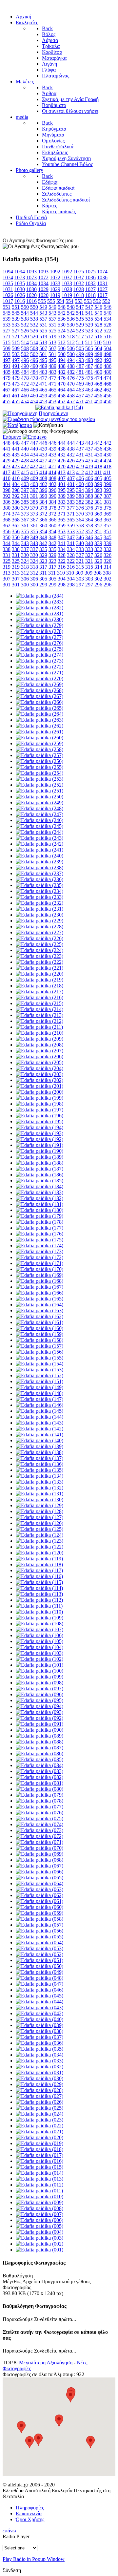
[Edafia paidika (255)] (39, 767)
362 (7, 526)
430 (98, 455)
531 (43, 325)
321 (80, 561)
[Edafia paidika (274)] (39, 655)
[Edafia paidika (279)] (39, 625)
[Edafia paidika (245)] (39, 826)
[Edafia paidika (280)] (39, 619)
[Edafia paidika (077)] (39, 1807)
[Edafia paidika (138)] (39, 1452)
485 (7, 372)
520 (25, 337)
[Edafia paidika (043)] (39, 2007)
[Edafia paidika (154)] (59, 407)
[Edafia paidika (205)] (39, 1062)
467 (7, 390)
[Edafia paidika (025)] (39, 2108)
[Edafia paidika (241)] (39, 850)
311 (43, 573)
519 (43, 337)
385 (25, 502)
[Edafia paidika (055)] (39, 1937)
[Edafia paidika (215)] (39, 1003)
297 (80, 585)
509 (7, 348)
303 (80, 579)
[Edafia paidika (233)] (39, 897)
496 (25, 360)
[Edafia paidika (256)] (39, 761)
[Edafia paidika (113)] (39, 1594)
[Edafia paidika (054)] (39, 1943)
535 (80, 319)
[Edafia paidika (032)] (39, 2067)
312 (25, 573)
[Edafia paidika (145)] (39, 1411)
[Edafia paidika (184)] (39, 1186)
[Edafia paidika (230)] (39, 915)
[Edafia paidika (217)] (39, 992)
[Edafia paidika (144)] (39, 1417)
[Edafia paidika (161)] (39, 1322)
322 (62, 561)
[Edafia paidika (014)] (39, 2173)
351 (98, 531)
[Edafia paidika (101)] (39, 1665)
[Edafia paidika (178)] (39, 1222)
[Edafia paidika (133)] (39, 1482)
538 (25, 319)
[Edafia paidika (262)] (39, 726)
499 (80, 354)
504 (98, 348)
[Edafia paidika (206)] (39, 1056)
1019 (55, 295)
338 (7, 549)
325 (7, 561)
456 (98, 396)
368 (7, 520)
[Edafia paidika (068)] (39, 1860)
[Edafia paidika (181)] (39, 1204)
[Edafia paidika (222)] (39, 962)
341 (62, 543)
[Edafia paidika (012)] (39, 2185)
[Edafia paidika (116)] (39, 1576)
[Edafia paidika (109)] (39, 1618)
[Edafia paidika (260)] (39, 738)
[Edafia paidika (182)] (39, 1198)
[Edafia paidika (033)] (39, 2061)
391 (25, 496)
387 (98, 496)
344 (7, 543)
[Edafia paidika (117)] (39, 1570)
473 (7, 384)
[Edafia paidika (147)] (39, 1399)
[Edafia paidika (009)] (39, 2202)
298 (62, 585)
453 (43, 401)
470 (62, 384)
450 (98, 401)
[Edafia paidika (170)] (39, 1269)
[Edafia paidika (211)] (39, 1027)
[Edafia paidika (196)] (39, 1116)
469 (80, 384)
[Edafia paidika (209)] (39, 1039)
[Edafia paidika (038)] (39, 2031)
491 (7, 366)
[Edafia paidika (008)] (39, 2208)
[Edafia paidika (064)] (39, 1883)
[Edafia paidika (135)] (39, 1470)
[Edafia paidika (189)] (39, 1157)
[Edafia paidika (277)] (39, 637)
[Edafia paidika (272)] (39, 667)
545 (7, 313)
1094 (8, 272)
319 (7, 567)
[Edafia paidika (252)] (39, 785)
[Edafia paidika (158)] (39, 1340)
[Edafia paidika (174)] (39, 1246)
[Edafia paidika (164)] (39, 1305)
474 (98, 378)
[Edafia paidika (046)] (39, 1990)
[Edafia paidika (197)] (39, 1110)
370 (80, 514)
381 (98, 502)
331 (7, 555)
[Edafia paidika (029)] (39, 2084)
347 (62, 537)
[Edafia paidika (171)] (39, 1263)
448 (7, 443)
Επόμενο (12, 437)
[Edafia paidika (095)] (39, 1700)
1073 (20, 277)
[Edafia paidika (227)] (39, 932)
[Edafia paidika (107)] (39, 1629)
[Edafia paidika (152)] (39, 1375)
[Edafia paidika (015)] (39, 2167)
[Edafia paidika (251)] (39, 791)
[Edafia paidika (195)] (39, 1121)
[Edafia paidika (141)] (39, 1435)
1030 (20, 289)
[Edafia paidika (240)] (39, 856)
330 (25, 555)
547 (80, 307)
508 (25, 348)
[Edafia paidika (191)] (39, 1145)
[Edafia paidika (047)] (39, 1984)
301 (7, 585)
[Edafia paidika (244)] (39, 832)
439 (43, 449)
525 (43, 331)
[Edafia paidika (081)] (39, 1783)
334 (62, 549)
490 (25, 366)
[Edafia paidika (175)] (39, 1240)
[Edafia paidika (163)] (39, 1310)
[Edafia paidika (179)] (39, 1216)
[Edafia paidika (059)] (39, 1913)
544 (25, 313)
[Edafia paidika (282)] (39, 608)
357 (98, 526)
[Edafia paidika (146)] (39, 1405)
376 (80, 508)
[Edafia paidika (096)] (39, 1694)
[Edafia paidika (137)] (39, 1458)
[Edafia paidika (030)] (39, 2078)
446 (43, 443)
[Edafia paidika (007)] (39, 2214)
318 (25, 567)
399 (98, 484)
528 (98, 325)
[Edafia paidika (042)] (39, 2013)
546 (98, 307)
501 (43, 354)
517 (80, 337)
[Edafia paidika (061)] (39, 1901)
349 (25, 537)
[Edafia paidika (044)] (39, 2002)
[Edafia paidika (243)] (39, 838)
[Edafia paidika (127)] (39, 1517)
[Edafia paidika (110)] (39, 1612)
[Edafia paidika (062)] (39, 1895)
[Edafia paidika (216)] (39, 997)
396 (43, 490)
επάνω (9, 2531)
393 (98, 490)
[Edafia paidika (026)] (39, 2102)
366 (43, 520)
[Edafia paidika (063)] (39, 1889)
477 (43, 378)
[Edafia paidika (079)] (39, 1795)
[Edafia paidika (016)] (39, 2161)
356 (7, 531)
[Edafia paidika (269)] (39, 684)
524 (62, 331)
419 (80, 466)
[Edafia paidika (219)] (39, 980)
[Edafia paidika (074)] (39, 1824)
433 (43, 455)
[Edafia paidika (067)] (39, 1866)
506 (62, 348)
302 (98, 579)
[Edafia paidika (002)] (39, 2244)
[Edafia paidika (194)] (39, 1127)
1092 (55, 272)
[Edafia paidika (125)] (39, 1529)
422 (25, 466)
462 (98, 390)
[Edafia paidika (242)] (39, 844)
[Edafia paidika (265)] (39, 708)
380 (7, 508)
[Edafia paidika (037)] (39, 2037)
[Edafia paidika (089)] (39, 1736)
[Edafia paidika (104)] (39, 1647)
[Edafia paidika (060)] (39, 1907)
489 (43, 366)
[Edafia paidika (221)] (39, 968)
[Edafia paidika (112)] (39, 1600)
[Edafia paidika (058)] (39, 1919)
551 (7, 307)
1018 (79, 295)
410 (7, 478)
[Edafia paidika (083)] (39, 1771)
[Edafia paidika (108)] (39, 1624)
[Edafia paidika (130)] (39, 1499)
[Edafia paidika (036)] (39, 2043)
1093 (31, 272)
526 (25, 331)
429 (7, 461)
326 (98, 555)
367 (25, 520)
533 (7, 325)
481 (80, 372)
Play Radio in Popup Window (34, 2559)
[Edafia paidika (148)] (39, 1393)
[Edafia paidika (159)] (39, 1334)
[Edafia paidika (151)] (39, 1381)
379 (25, 508)
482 (62, 372)
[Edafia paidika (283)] (39, 602)
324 (25, 561)
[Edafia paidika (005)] (39, 2226)
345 (98, 537)
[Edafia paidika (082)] (39, 1777)
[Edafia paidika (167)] (39, 1287)
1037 (67, 277)
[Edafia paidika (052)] (39, 1954)
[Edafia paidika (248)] (39, 808)
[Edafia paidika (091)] (39, 1724)
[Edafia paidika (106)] (39, 1635)
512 (62, 342)
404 (7, 484)
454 (25, 401)
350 (7, 537)
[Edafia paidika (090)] (39, 1730)
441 (7, 449)
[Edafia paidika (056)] (39, 1931)
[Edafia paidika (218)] (39, 986)
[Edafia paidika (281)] (39, 613)
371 (62, 514)
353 (62, 531)
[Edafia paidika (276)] (39, 643)
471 (43, 384)
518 (62, 337)
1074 (102, 272)
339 (98, 543)
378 (43, 508)
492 (98, 360)
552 (97, 301)
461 (7, 396)
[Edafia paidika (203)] (39, 1074)
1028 (67, 289)
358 (80, 526)
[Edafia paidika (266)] (39, 702)
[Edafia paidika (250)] (39, 797)
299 (43, 585)
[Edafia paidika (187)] (39, 1169)
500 (62, 354)
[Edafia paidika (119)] (39, 1559)
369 (98, 514)
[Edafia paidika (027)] (39, 2096)
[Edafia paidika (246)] (39, 820)
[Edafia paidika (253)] (39, 779)
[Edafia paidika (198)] (39, 1104)
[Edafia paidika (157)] (39, 1346)
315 (80, 567)
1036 (90, 277)
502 (25, 354)
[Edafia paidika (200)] (39, 1092)
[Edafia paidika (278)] (39, 631)
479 (7, 378)
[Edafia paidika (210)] (39, 1033)
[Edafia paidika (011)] (39, 2191)
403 (25, 484)
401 (62, 484)
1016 (20, 301)
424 (98, 461)
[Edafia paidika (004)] (39, 2232)
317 (43, 567)
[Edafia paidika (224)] (39, 950)
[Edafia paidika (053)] (39, 1948)
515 (7, 342)
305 (43, 579)
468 (98, 384)
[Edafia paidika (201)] (39, 1086)
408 (43, 478)
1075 (79, 272)
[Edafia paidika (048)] (39, 1978)
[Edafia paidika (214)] (39, 1009)
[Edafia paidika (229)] (39, 921)
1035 (8, 283)
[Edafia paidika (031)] (39, 2072)
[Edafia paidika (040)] (39, 2019)
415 (25, 472)
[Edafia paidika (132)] (39, 1488)
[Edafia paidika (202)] (39, 1080)
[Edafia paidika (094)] (39, 1706)
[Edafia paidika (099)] (39, 1677)
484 (25, 372)
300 (25, 585)
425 (80, 461)
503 (7, 354)
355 (25, 531)
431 (80, 455)
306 (25, 579)
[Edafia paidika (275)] (39, 649)
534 (98, 319)
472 (25, 384)
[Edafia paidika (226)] (39, 938)
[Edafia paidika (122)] (39, 1547)
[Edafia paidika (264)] (39, 714)
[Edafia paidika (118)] (39, 1564)
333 (80, 549)
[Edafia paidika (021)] (39, 2132)
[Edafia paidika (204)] (39, 1068)
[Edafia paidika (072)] (39, 1836)
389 (62, 496)
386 (7, 502)
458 (62, 396)
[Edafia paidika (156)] (39, 1352)
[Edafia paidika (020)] (39, 2137)
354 (43, 531)
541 (80, 313)
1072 (43, 277)
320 (98, 561)
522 (98, 331)
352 (80, 531)
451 (80, 401)
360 (43, 526)
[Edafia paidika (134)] (39, 1476)
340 (80, 543)
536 (62, 319)
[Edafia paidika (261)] (39, 732)
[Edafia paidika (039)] (39, 2025)
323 (43, 561)
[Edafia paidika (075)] (39, 1818)
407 (62, 478)
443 (80, 443)
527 (7, 331)
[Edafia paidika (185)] (39, 1181)
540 (98, 313)
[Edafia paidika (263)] (39, 720)
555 (42, 301)
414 (43, 472)
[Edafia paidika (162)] (39, 1316)
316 (62, 567)
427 (43, 461)
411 (98, 472)
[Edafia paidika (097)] (39, 1689)
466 (25, 390)
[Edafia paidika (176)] (39, 1234)
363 (98, 520)
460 (25, 396)
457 (80, 396)
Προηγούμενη (53, 413)
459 (43, 396)
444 (62, 443)
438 (62, 449)
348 (43, 537)
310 (61, 573)
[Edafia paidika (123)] (39, 1541)
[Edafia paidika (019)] (39, 2143)
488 (62, 366)
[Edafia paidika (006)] (39, 2220)
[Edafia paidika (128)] (39, 1511)
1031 (102, 283)
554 (60, 301)
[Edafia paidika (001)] (39, 2250)
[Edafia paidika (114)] (39, 1588)
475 (80, 378)
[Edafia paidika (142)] (39, 1429)
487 (80, 366)
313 (7, 573)
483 (43, 372)
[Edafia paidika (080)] (39, 1789)
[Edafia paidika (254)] (39, 773)
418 (98, 466)
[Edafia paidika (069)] (39, 1854)
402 (43, 484)
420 (62, 466)
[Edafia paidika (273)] (39, 661)
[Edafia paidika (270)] (39, 678)
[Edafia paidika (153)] (39, 1370)
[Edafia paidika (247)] (39, 814)
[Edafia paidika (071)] (39, 1842)
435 (7, 455)
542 (62, 313)
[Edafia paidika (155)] (39, 1358)
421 (43, 466)
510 (98, 342)
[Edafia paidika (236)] (39, 879)
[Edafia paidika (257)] (39, 755)
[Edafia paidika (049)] (39, 1972)
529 (80, 325)
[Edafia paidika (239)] (39, 862)
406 (80, 478)
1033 (55, 283)
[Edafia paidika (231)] (39, 909)
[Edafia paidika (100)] (39, 1671)
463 (80, 390)
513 (43, 342)
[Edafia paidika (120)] (39, 1553)
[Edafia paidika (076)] (39, 1813)
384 (43, 502)
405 (98, 478)
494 (62, 360)
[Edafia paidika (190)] (39, 1151)
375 (98, 508)
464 (62, 390)
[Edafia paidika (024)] (39, 2114)
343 (25, 543)
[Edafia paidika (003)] (39, 2238)
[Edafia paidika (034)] (39, 2055)
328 (62, 555)
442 (98, 443)
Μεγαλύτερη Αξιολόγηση (46, 2363)
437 (80, 449)
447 (25, 443)
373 (25, 514)
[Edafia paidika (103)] (39, 1653)
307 (7, 579)
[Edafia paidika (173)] (39, 1251)
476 (62, 378)
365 (62, 520)
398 (7, 490)
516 (98, 337)
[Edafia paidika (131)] (39, 1494)
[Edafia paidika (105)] (39, 1641)
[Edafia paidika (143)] (39, 1423)
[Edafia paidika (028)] (39, 2090)
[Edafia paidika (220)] (39, 974)
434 (25, 455)
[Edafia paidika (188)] (39, 1163)
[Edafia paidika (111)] (39, 1606)
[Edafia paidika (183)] (39, 1192)
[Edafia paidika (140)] (39, 1440)
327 (80, 555)
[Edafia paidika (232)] (39, 903)
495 (43, 360)
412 (80, 472)
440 (25, 449)
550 (25, 307)
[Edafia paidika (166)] (39, 1293)
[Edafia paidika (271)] (39, 673)
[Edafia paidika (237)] (39, 873)
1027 (90, 289)
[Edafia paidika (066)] (39, 1872)
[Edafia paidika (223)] (39, 956)
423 (7, 466)
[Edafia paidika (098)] (39, 1683)
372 (43, 514)
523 (80, 331)
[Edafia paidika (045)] (39, 1996)
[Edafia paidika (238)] (39, 867)
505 (80, 348)
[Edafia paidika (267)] (39, 696)
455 (7, 401)
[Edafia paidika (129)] (39, 1505)
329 (43, 555)
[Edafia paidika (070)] (39, 1848)
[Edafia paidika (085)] (39, 1759)
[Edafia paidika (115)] (39, 1582)
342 (43, 543)
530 (62, 325)
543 (43, 313)
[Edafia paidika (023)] (39, 2120)
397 (25, 490)
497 (7, 360)
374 (7, 514)
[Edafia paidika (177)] (39, 1228)
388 (80, 496)
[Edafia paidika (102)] (39, 1659)
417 (7, 472)
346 (80, 537)
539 (7, 319)
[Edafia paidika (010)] (39, 2196)
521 (7, 337)
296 (98, 585)
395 (62, 490)
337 (25, 549)
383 (62, 502)
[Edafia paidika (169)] (39, 1275)
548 (62, 307)
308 (98, 573)
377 (62, 508)
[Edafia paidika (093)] (39, 1712)
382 (80, 502)
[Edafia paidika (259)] (39, 743)
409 (25, 478)
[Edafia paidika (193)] (39, 1133)
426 (62, 461)
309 (79, 573)
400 (80, 484)
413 (62, 472)
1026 (8, 295)
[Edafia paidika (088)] (39, 1742)
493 (80, 360)
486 (98, 366)
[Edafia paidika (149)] (39, 1387)
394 (80, 490)
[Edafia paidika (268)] (39, 690)
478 (25, 378)
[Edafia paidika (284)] (39, 596)
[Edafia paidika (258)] (39, 749)
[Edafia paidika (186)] (39, 1175)
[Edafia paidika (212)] (39, 1021)
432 (62, 455)
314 (98, 567)
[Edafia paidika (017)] (39, 2155)
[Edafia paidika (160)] (39, 1328)
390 (43, 496)
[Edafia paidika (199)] (39, 1098)
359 (62, 526)
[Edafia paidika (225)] (39, 944)
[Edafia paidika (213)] (39, 1015)
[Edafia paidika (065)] (39, 1878)
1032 (79, 283)
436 (98, 449)
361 (25, 526)
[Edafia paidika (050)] (39, 1966)
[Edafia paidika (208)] (39, 1045)
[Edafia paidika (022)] (39, 2126)
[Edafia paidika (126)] (39, 1523)
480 (98, 372)
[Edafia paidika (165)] (39, 1299)
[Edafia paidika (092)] (39, 1718)
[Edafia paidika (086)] (39, 1753)
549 (43, 307)
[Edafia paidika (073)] (39, 1830)
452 (62, 401)
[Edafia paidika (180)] (39, 1210)
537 (43, 319)
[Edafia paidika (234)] (39, 891)
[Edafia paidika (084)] (39, 1765)
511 (80, 342)
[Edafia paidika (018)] (39, 2149)
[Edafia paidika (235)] (39, 885)
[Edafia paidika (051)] (39, 1960)
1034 (31, 283)
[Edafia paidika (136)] (39, 1464)
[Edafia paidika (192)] (39, 1139)
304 (62, 579)
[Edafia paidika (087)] (39, 1748)
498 (98, 354)
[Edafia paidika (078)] (39, 1801)
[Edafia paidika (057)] (39, 1925)
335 (43, 549)
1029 (43, 289)
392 (7, 496)
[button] (90, 2442)
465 (43, 390)
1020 (31, 295)
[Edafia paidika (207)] (39, 1051)
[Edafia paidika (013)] (39, 2179)
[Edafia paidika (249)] (39, 802)
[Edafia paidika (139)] (39, 1446)
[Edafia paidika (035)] (39, 2049)
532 (25, 325)
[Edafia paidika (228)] (39, 927)
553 (79, 301)
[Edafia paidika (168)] (39, 1281)
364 (80, 520)
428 (25, 461)
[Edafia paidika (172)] (39, 1257)
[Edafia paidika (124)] (39, 1535)
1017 (102, 295)
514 (25, 342)
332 (98, 549)
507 (43, 348)
